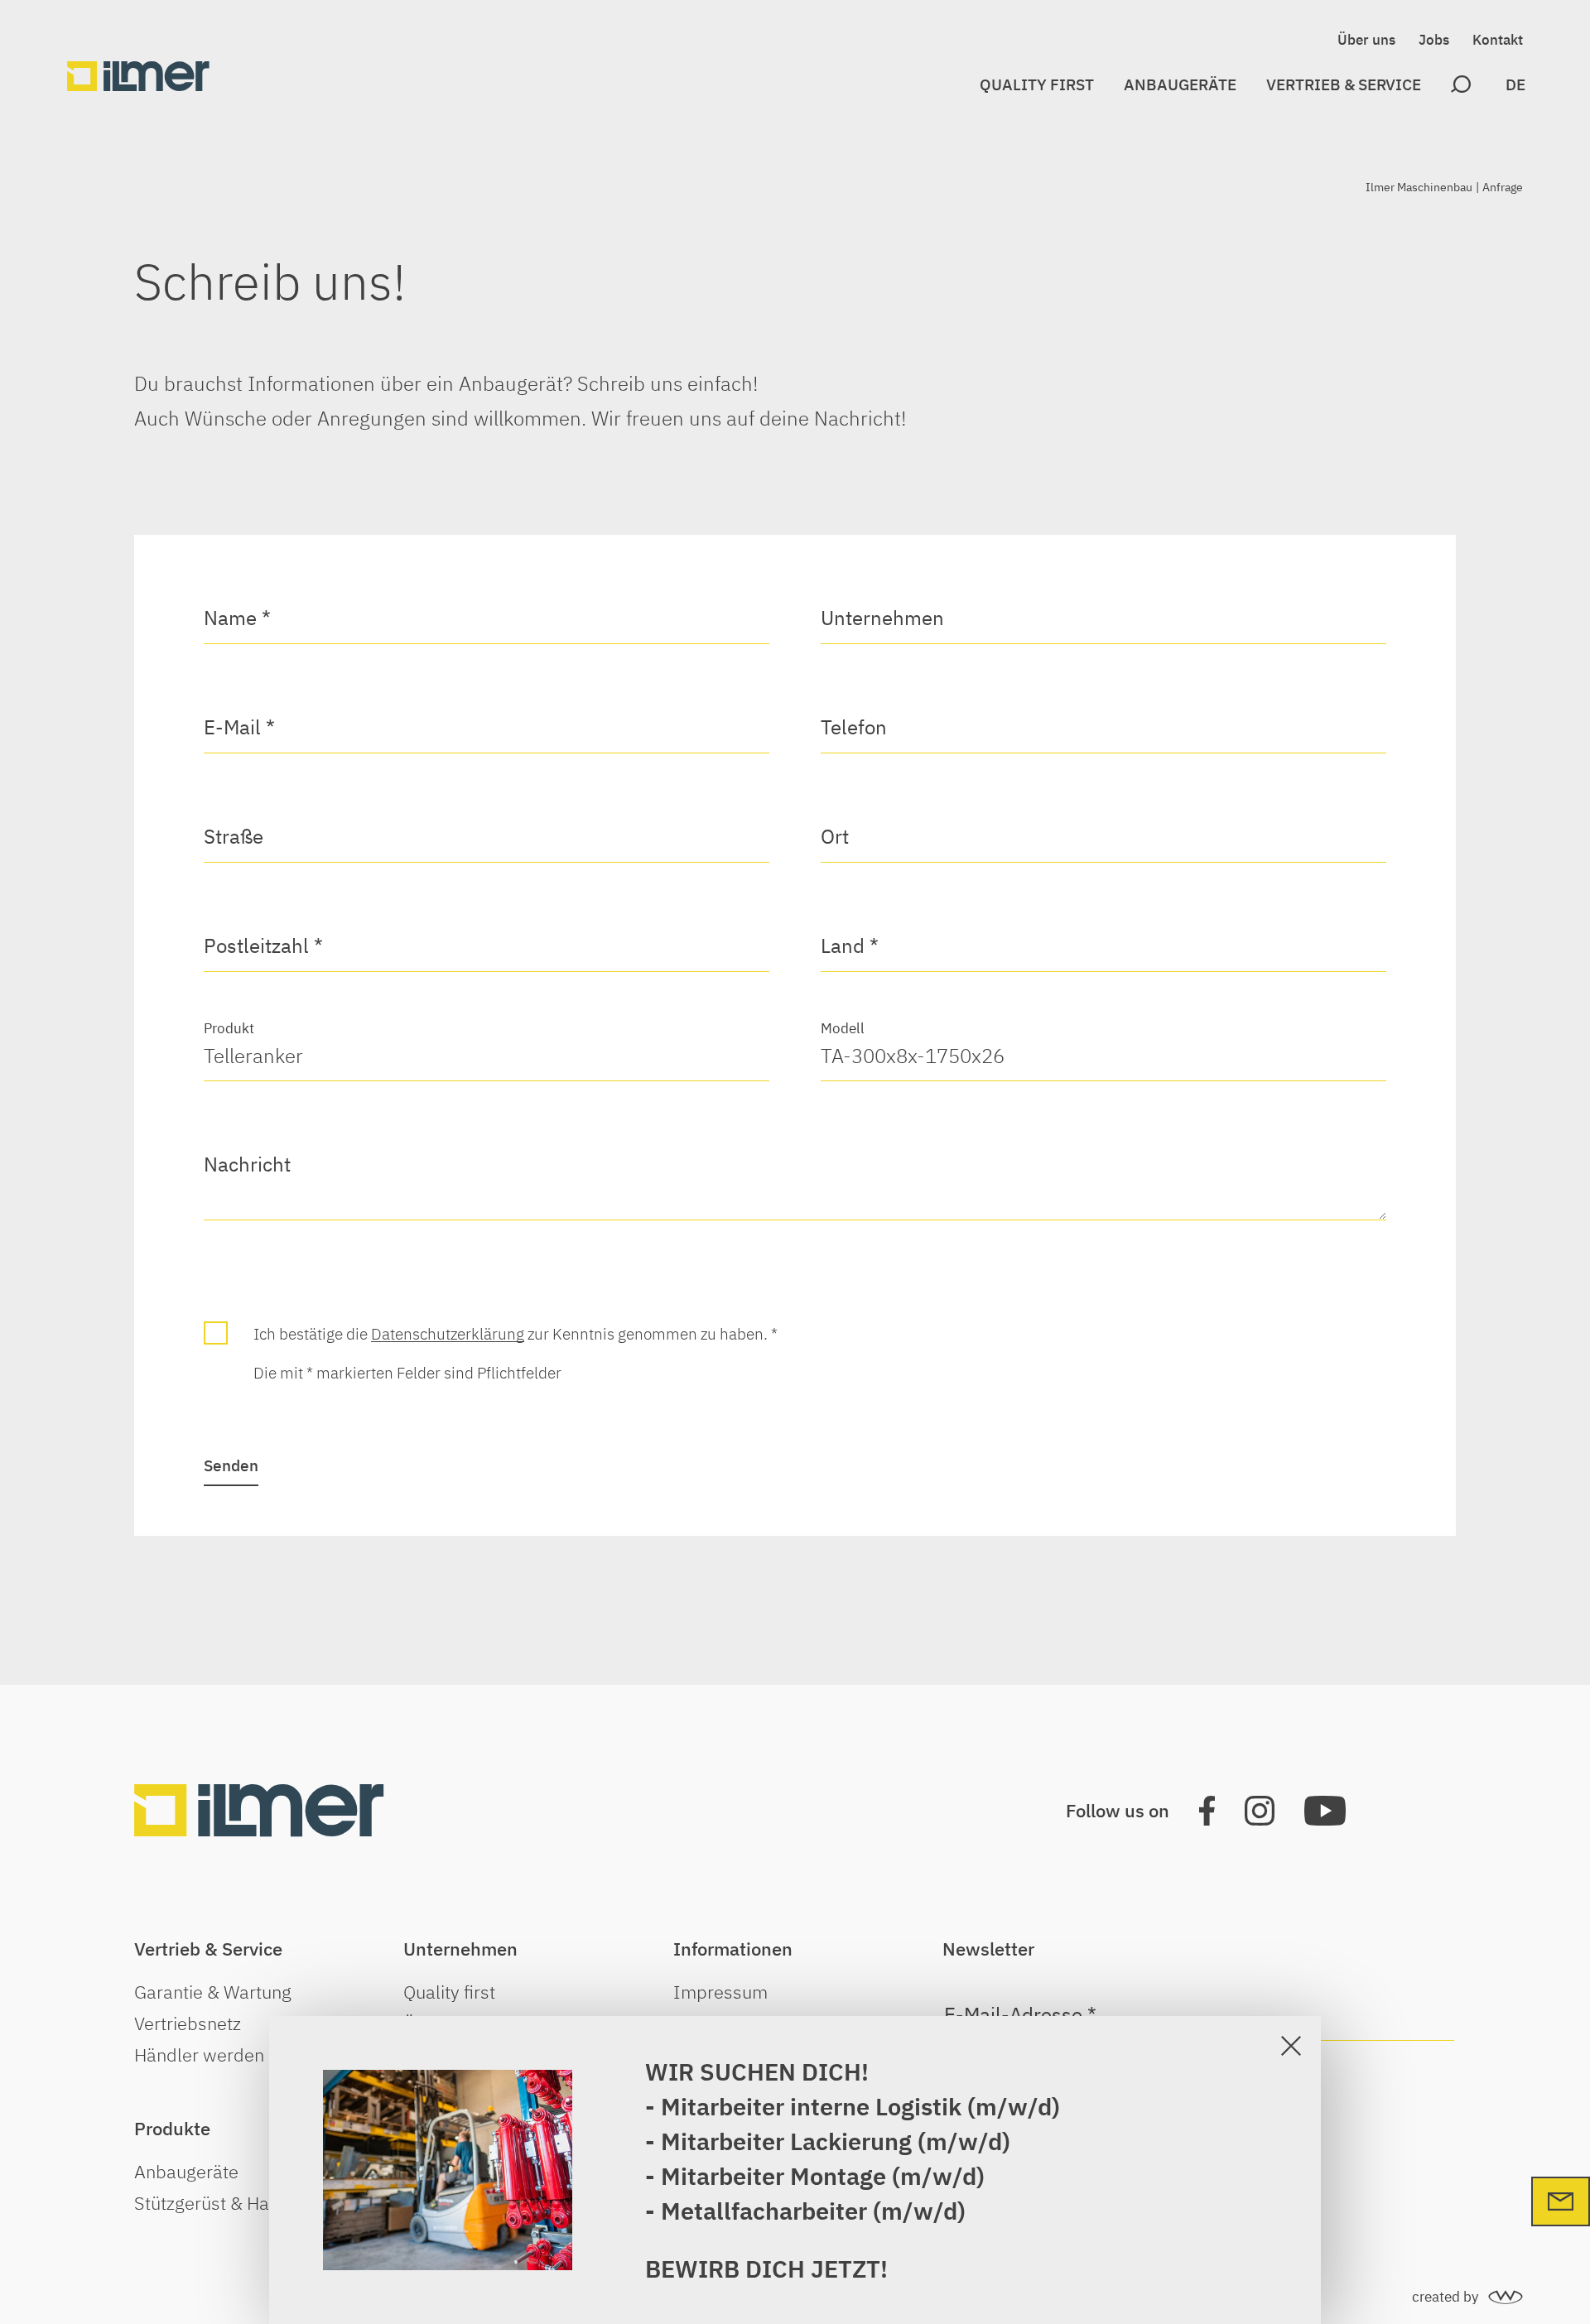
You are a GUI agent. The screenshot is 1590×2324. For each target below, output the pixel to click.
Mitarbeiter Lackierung (789, 2141)
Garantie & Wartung (213, 1992)
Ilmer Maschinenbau (1419, 187)
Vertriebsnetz (188, 2023)
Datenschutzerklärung (448, 1333)
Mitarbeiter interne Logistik (811, 2106)
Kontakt (1498, 40)
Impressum (720, 1992)
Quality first (1037, 84)
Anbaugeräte (1180, 84)
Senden (231, 1465)
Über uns (1366, 40)
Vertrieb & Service (1344, 84)
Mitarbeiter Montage (773, 2176)
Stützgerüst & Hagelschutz (240, 2203)
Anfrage (1503, 187)
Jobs (1434, 40)
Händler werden (199, 2055)
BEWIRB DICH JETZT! (766, 2269)
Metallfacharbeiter (764, 2211)
